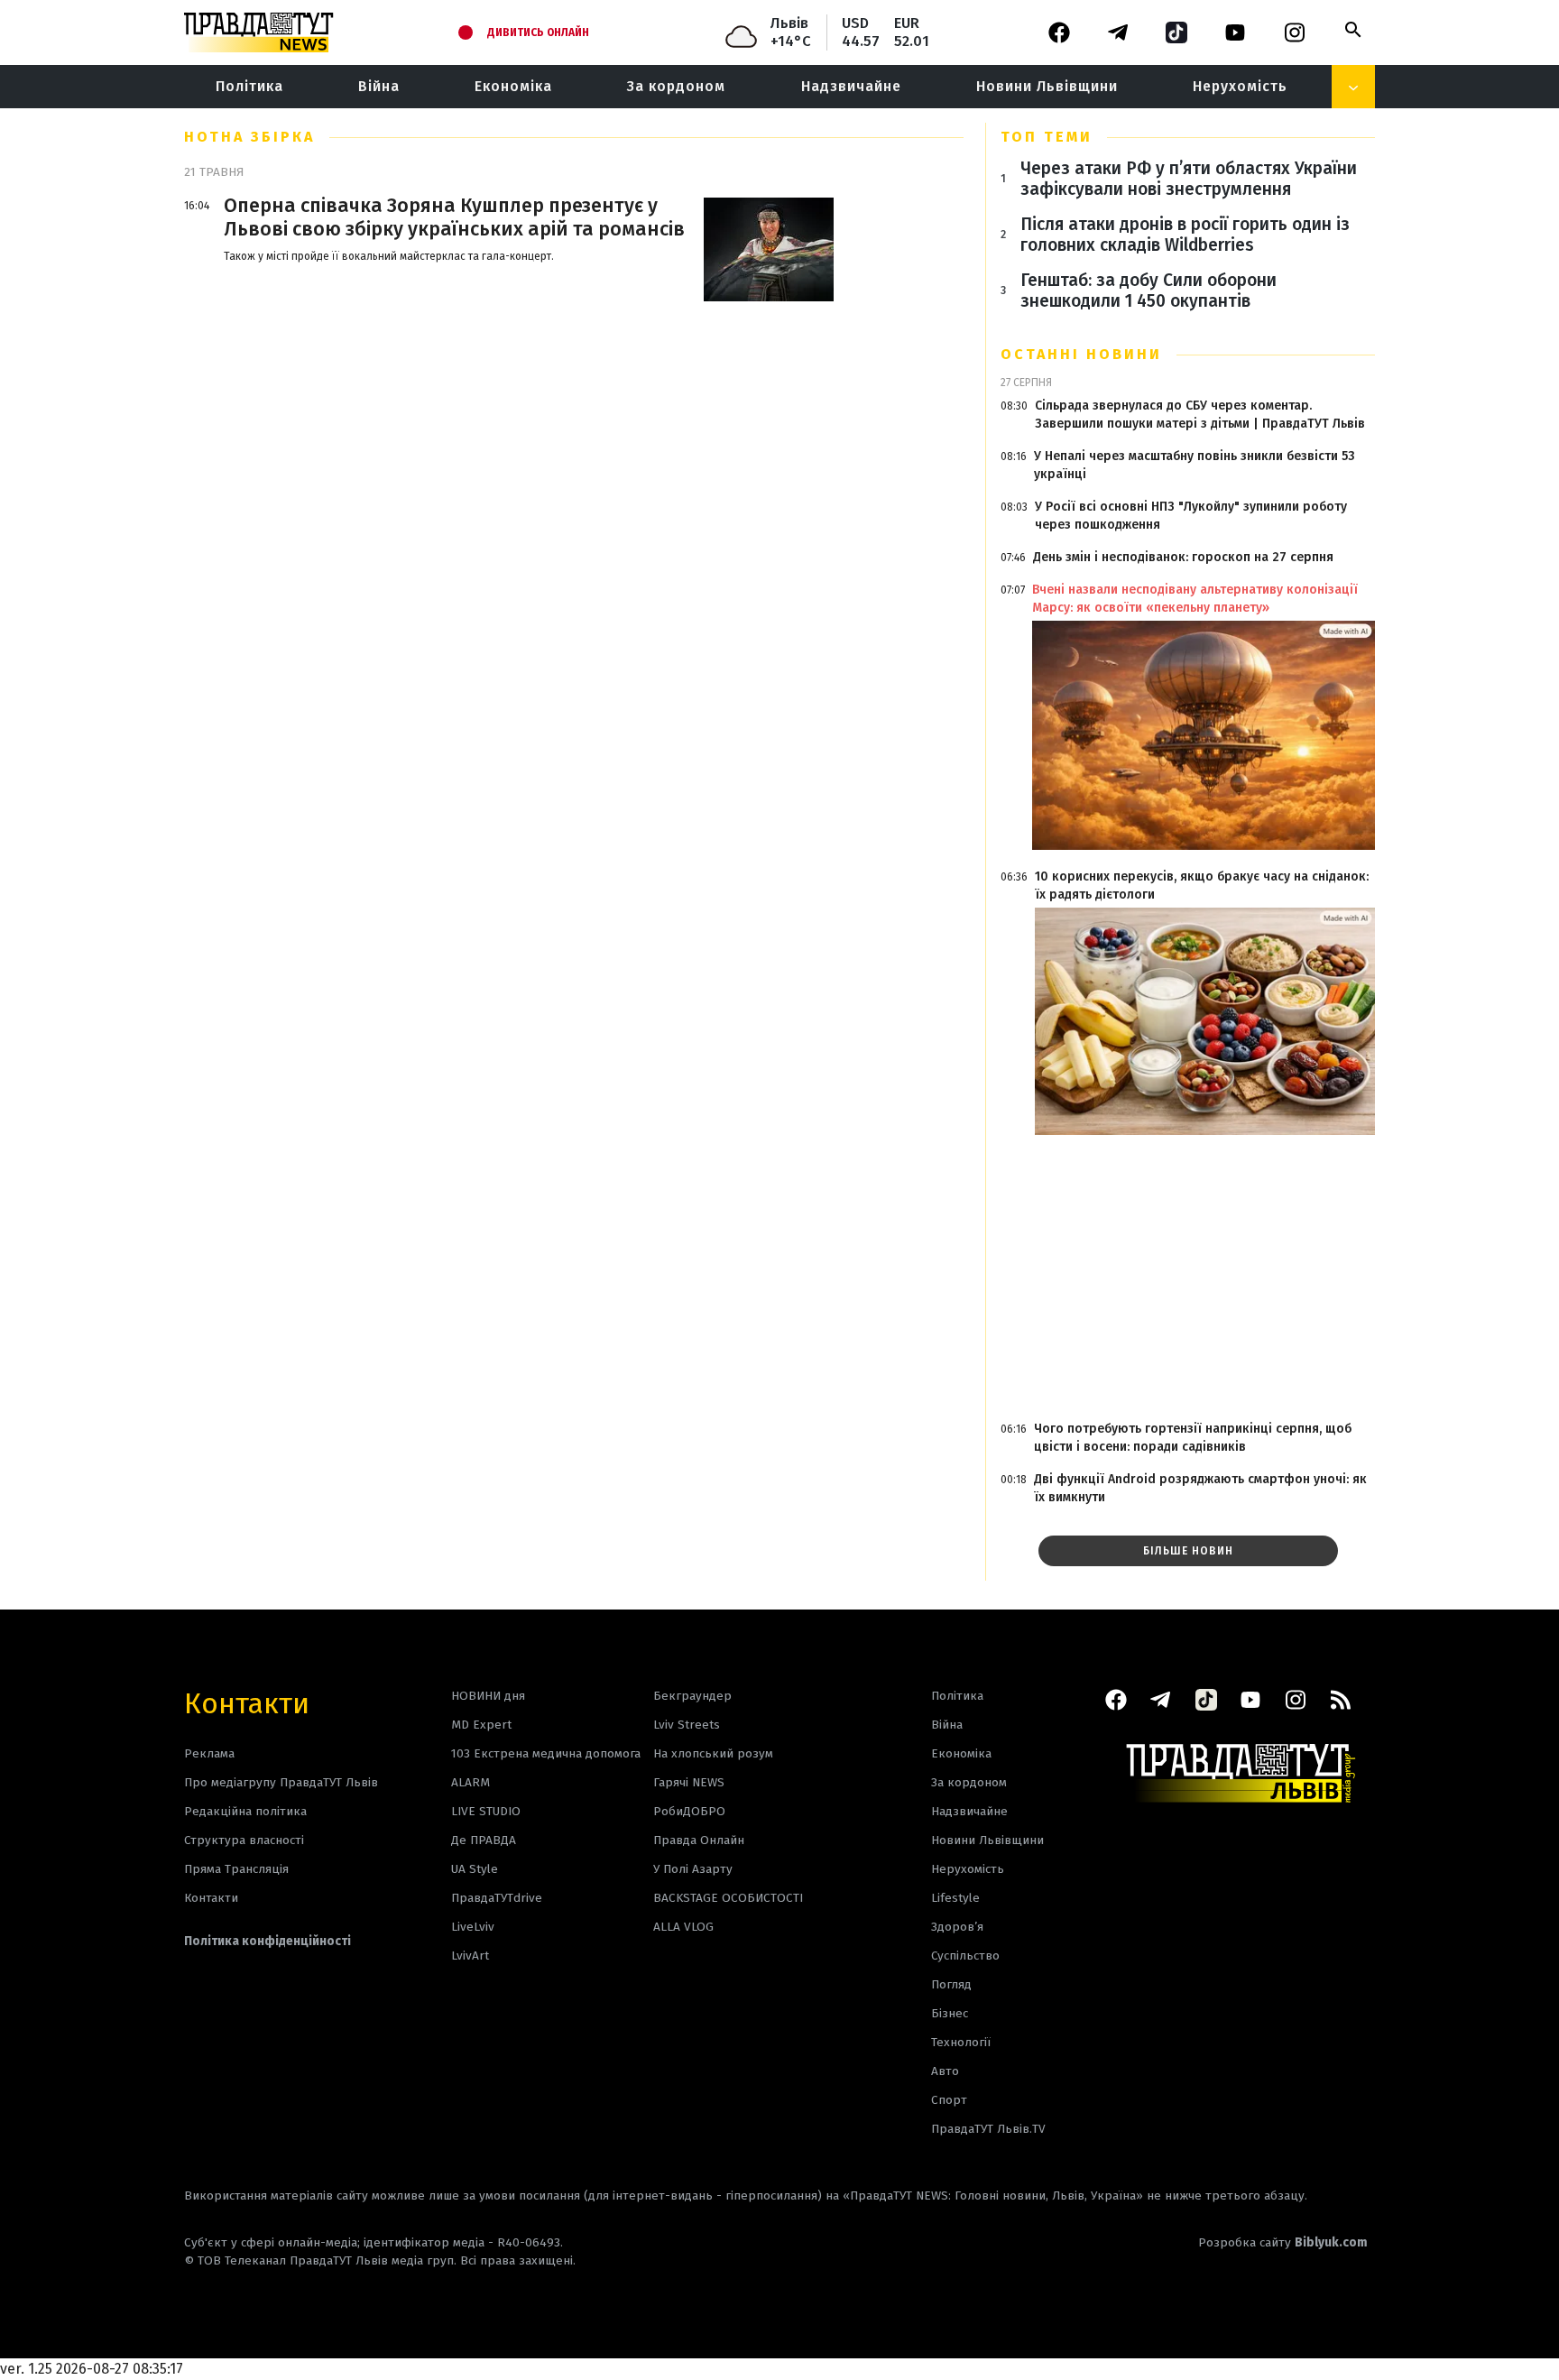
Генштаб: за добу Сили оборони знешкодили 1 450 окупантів (1148, 291)
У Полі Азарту (693, 1869)
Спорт (949, 2100)
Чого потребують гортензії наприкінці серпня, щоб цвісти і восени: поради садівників (1193, 1438)
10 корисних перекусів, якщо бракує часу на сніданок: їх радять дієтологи (1202, 886)
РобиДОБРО (689, 1811)
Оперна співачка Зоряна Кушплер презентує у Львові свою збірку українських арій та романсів (454, 217)
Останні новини (1081, 354)
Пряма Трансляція (236, 1869)
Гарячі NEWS (689, 1782)
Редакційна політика (245, 1811)
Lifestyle (955, 1898)
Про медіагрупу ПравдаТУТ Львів (281, 1782)
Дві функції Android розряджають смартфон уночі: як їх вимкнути (1200, 1488)
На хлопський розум (713, 1753)
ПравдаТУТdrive (497, 1898)
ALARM (470, 1782)
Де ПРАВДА (484, 1840)
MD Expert (481, 1725)
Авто (945, 2071)
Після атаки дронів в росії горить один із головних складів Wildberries (1185, 235)
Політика (249, 86)
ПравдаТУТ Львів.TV (988, 2129)
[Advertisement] (1188, 1279)
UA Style (475, 1869)
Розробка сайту (1283, 2242)
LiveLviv (473, 1927)
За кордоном (676, 86)
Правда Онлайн (699, 1840)
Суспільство (965, 1956)
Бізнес (950, 2013)
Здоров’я (957, 1927)
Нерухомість (1240, 86)
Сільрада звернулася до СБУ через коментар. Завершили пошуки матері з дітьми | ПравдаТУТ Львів (1200, 415)
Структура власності (244, 1840)
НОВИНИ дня (488, 1696)
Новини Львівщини (1047, 86)
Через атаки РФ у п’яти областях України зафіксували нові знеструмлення (1189, 179)
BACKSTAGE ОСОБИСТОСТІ (728, 1898)
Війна (379, 86)
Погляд (951, 1984)
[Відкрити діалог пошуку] (1353, 30)
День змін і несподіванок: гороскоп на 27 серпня (1183, 557)
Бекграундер (692, 1696)
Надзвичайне (851, 86)
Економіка (513, 86)
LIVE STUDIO (486, 1811)
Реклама (209, 1753)
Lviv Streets (687, 1725)
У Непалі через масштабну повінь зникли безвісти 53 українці (1195, 465)
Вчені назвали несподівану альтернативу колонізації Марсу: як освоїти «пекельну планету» (1195, 599)
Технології (961, 2042)
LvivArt (470, 1956)
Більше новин (1188, 1551)
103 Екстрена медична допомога (546, 1753)
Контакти (247, 1702)
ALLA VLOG (683, 1927)
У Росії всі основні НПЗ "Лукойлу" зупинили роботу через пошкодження (1191, 516)
